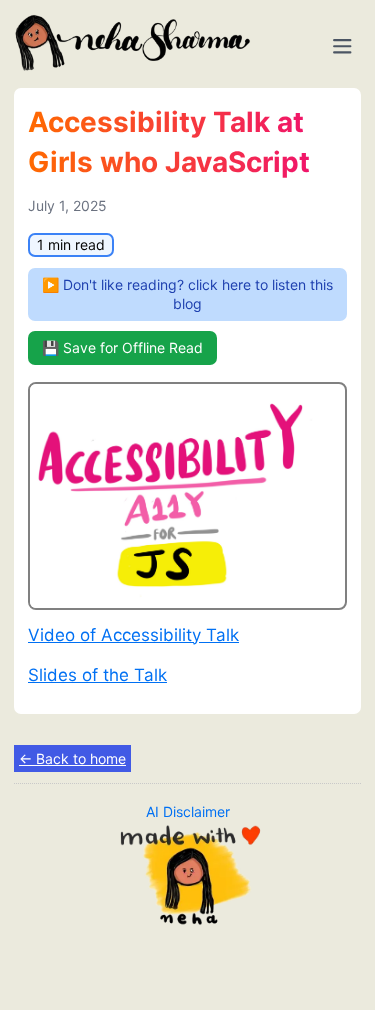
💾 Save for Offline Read (122, 347)
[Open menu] (342, 46)
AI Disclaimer (188, 811)
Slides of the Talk (97, 675)
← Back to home (72, 758)
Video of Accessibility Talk (133, 635)
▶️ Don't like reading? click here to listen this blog (187, 294)
